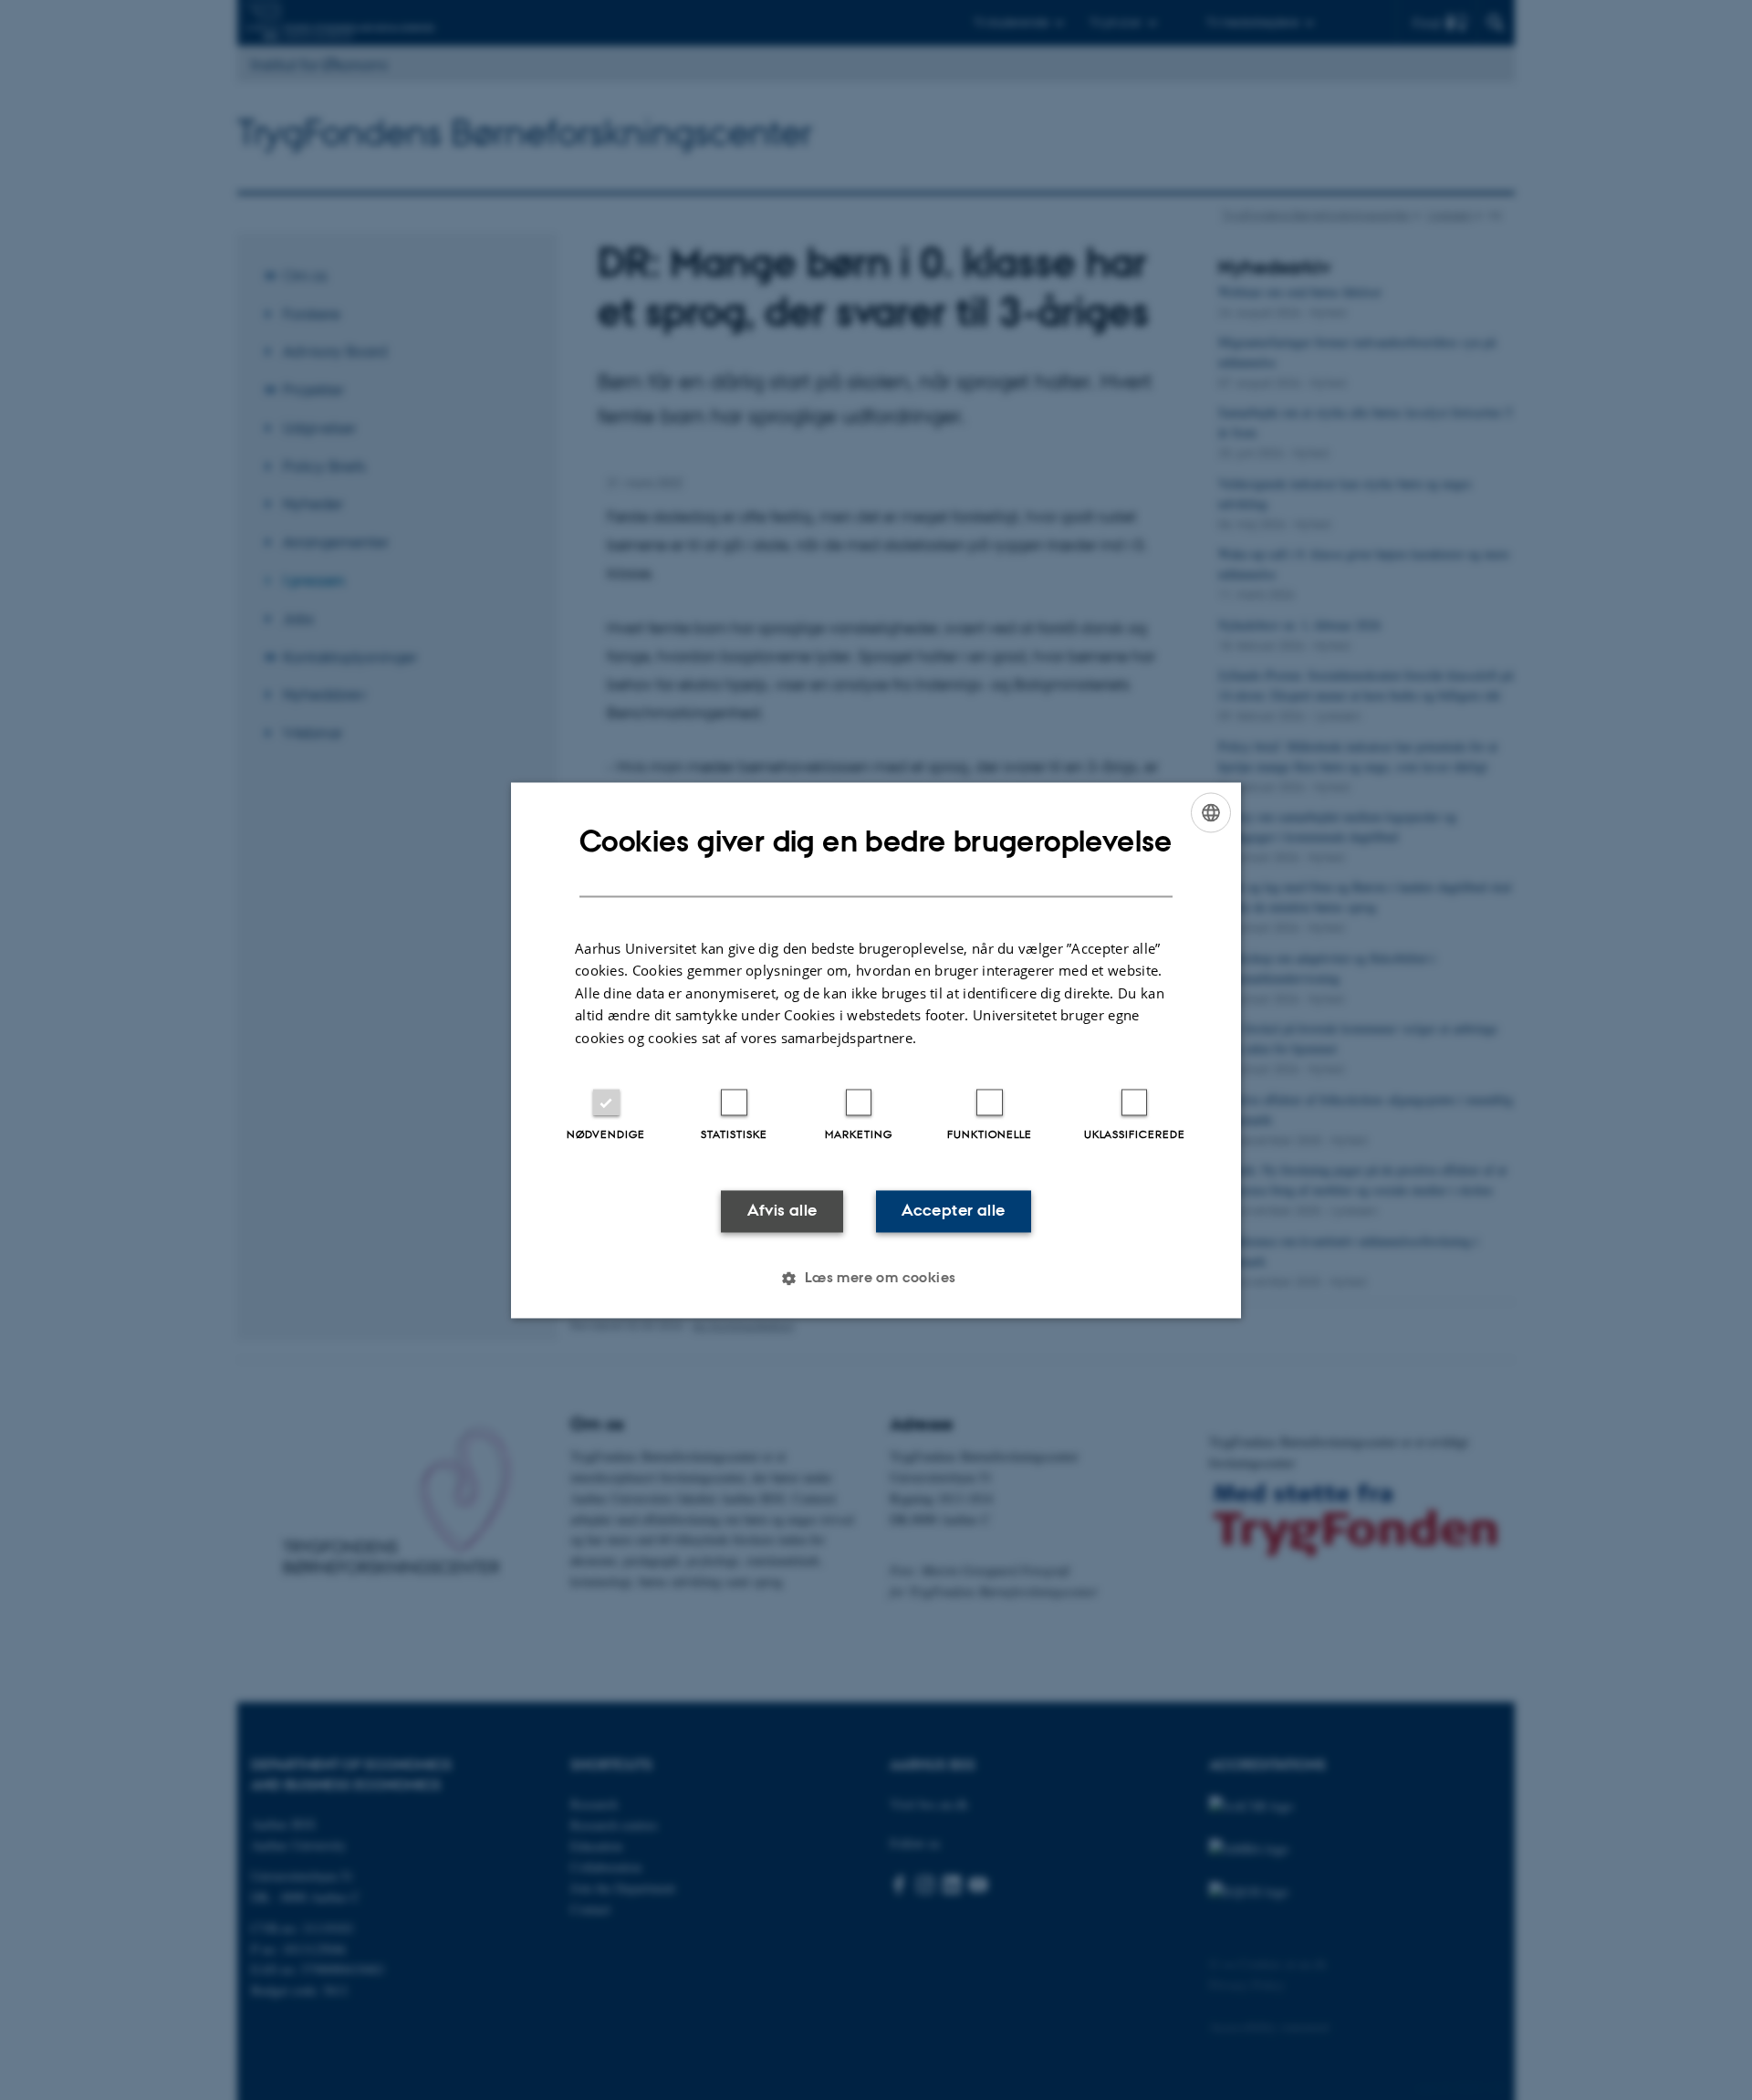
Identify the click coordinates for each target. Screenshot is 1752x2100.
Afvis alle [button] (782, 1211)
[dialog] (876, 1050)
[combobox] (1211, 812)
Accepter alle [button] (953, 1211)
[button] (876, 1278)
